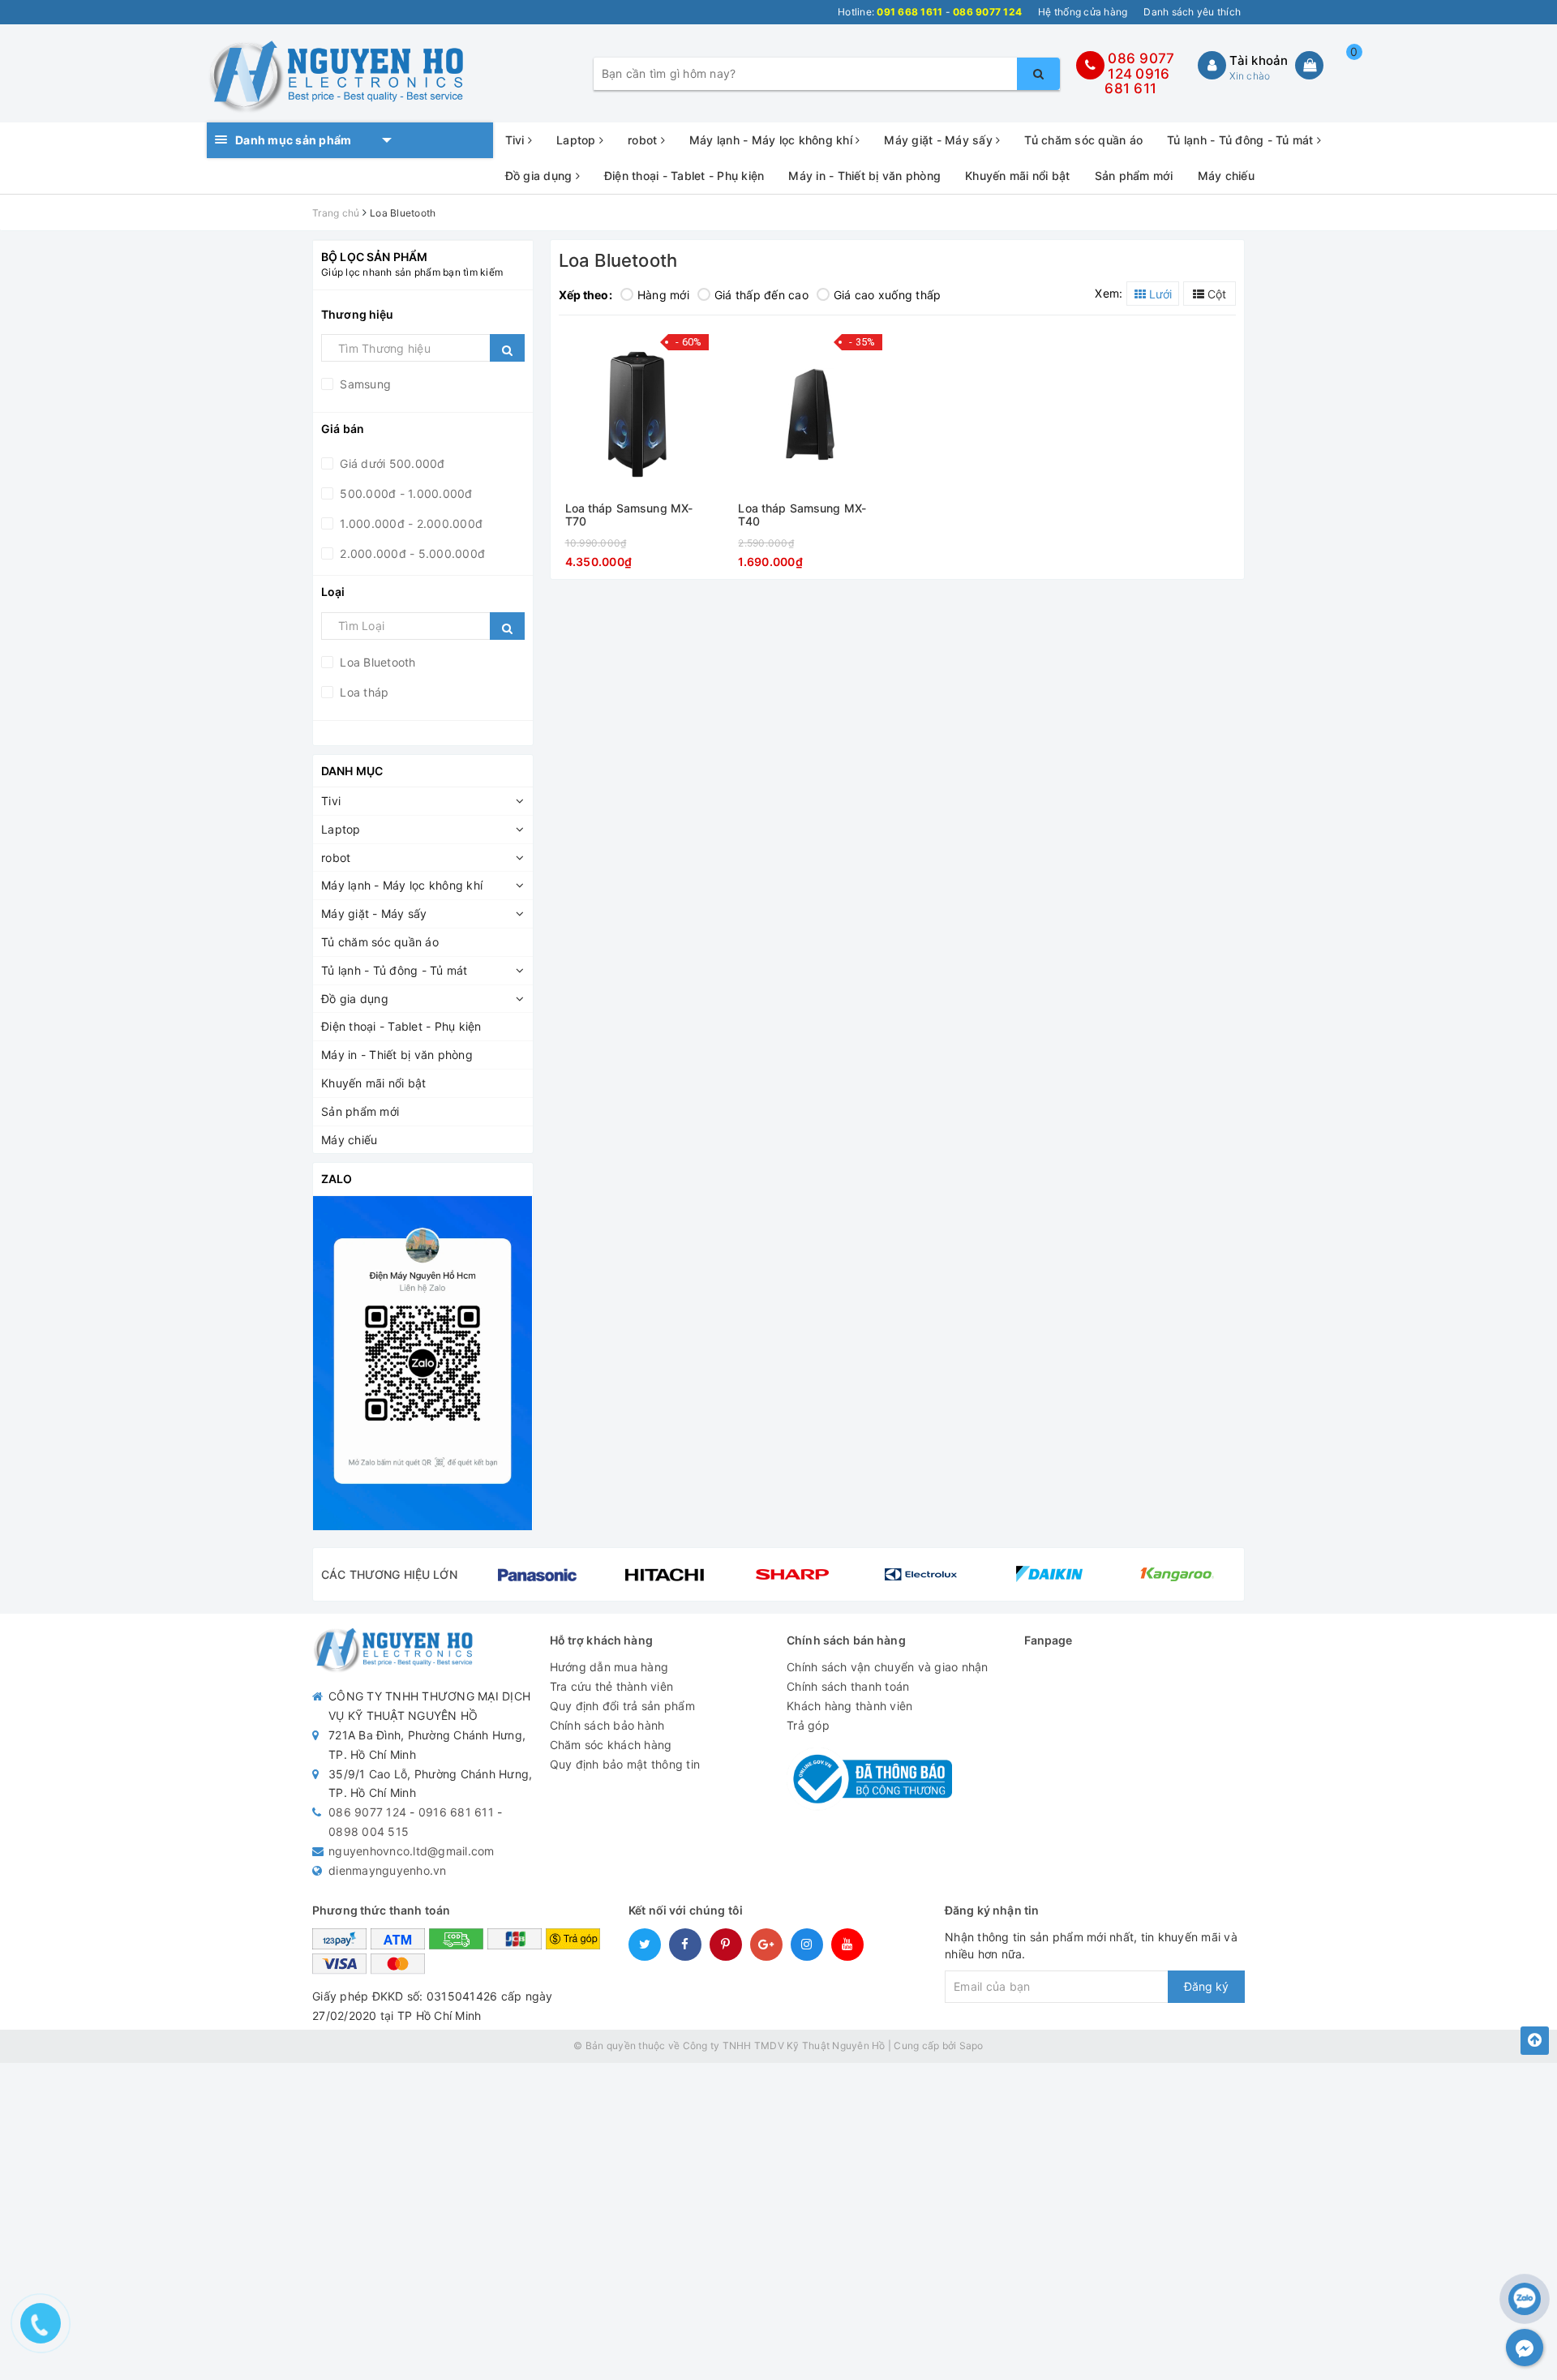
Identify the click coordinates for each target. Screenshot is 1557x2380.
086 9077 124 (367, 1812)
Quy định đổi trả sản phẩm (622, 1706)
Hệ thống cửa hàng (1083, 12)
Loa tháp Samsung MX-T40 (802, 515)
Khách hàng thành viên (849, 1706)
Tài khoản (1259, 60)
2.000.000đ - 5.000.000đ (411, 553)
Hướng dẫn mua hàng (609, 1667)
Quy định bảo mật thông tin (625, 1764)
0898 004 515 (369, 1831)
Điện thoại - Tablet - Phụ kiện (684, 176)
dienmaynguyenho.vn (388, 1870)
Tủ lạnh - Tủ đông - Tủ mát (1242, 140)
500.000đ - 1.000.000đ (405, 493)
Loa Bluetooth (376, 662)
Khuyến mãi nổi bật (1018, 176)
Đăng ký (1206, 1986)
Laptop (578, 140)
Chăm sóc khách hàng (611, 1745)
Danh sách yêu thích (1192, 12)
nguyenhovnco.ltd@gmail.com (412, 1851)
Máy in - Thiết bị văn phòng (864, 176)
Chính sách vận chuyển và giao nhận (888, 1667)
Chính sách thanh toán (848, 1686)
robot (644, 140)
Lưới (1159, 294)
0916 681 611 (1137, 81)
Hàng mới (663, 295)
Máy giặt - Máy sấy (940, 140)
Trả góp (808, 1725)
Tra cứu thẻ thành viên (612, 1686)
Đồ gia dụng (540, 176)
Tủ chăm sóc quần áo (1083, 140)
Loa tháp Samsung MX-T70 (629, 515)
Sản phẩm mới (1134, 176)
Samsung (364, 384)
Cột (1215, 294)
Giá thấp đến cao (761, 295)
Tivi (517, 140)
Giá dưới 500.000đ (391, 463)
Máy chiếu (1226, 176)
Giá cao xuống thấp (888, 295)
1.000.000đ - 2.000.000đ (410, 523)
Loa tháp (362, 692)
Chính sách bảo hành (607, 1725)
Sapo (972, 2046)
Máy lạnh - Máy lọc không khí (772, 140)
